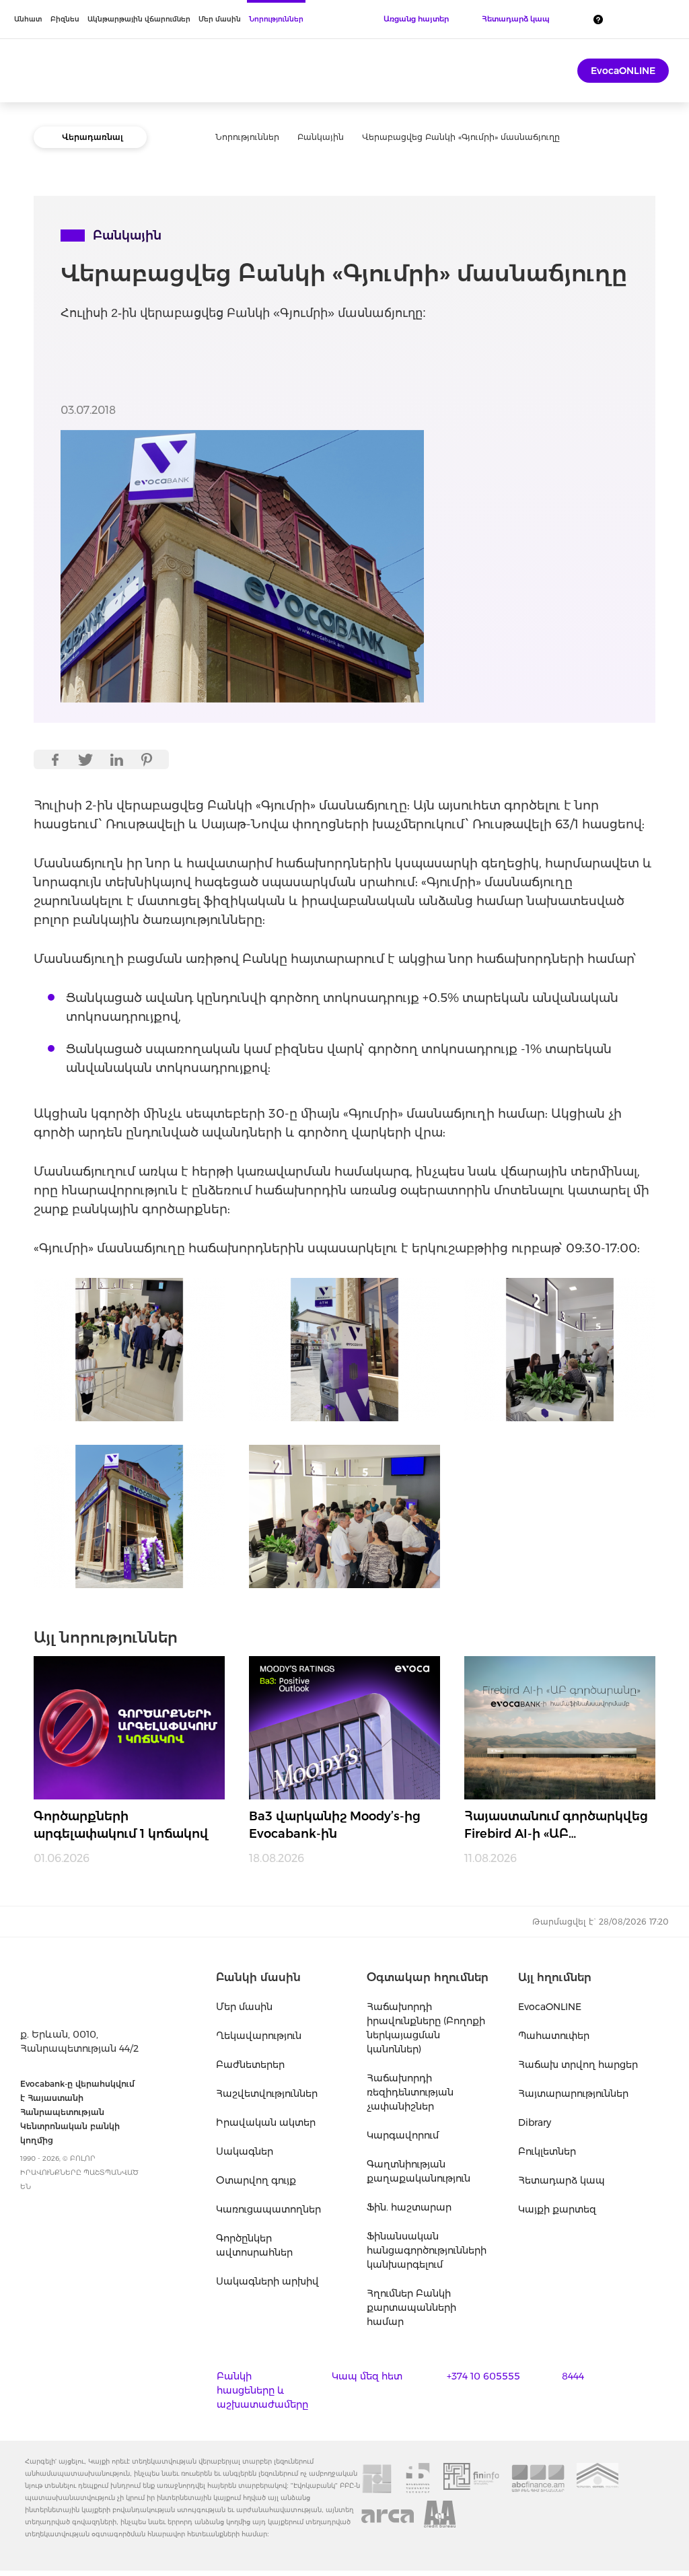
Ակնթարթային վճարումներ (139, 19)
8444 (573, 2376)
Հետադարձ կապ (561, 2180)
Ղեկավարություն (259, 2036)
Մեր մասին (220, 19)
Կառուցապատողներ (268, 2209)
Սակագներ (245, 2151)
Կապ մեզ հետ (367, 2376)
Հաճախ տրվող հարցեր (578, 2065)
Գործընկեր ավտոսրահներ (254, 2245)
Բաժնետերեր (250, 2065)
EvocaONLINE (623, 71)
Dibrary (535, 2122)
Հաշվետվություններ (267, 2094)
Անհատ (28, 19)
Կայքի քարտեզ (557, 2209)
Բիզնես (65, 19)
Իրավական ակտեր (266, 2122)
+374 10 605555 (483, 2376)
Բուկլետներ (547, 2151)
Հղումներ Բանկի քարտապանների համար (411, 2307)
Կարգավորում (403, 2135)
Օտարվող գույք (256, 2180)
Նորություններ (276, 19)
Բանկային (321, 137)
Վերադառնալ (93, 137)
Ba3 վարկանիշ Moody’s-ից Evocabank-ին (335, 1825)
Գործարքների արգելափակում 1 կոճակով (121, 1825)
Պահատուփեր (554, 2036)
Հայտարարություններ (573, 2094)
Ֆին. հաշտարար (409, 2207)
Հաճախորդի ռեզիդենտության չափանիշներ (410, 2092)
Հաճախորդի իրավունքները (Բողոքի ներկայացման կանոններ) (426, 2028)
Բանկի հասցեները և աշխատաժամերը (262, 2390)
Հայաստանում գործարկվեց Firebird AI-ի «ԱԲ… (556, 1825)
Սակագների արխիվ (267, 2281)
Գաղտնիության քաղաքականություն (419, 2171)
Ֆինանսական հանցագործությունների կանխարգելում (427, 2250)
